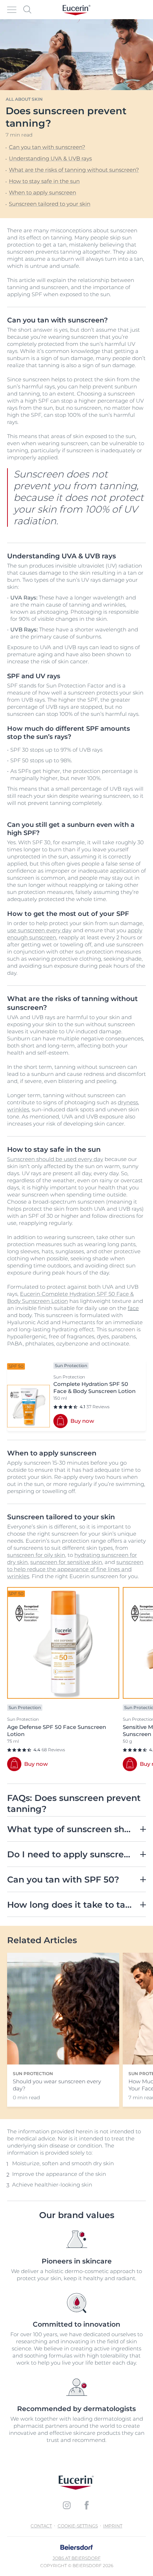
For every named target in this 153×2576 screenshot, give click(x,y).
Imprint (113, 2526)
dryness (128, 1102)
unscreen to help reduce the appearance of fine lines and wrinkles (75, 1569)
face (133, 1308)
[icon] (67, 2505)
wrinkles (18, 1109)
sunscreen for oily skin (36, 1555)
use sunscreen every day (39, 930)
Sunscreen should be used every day (55, 1159)
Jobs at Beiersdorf (77, 2558)
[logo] (76, 10)
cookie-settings (78, 2526)
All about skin (24, 99)
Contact (41, 2526)
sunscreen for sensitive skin (66, 1562)
